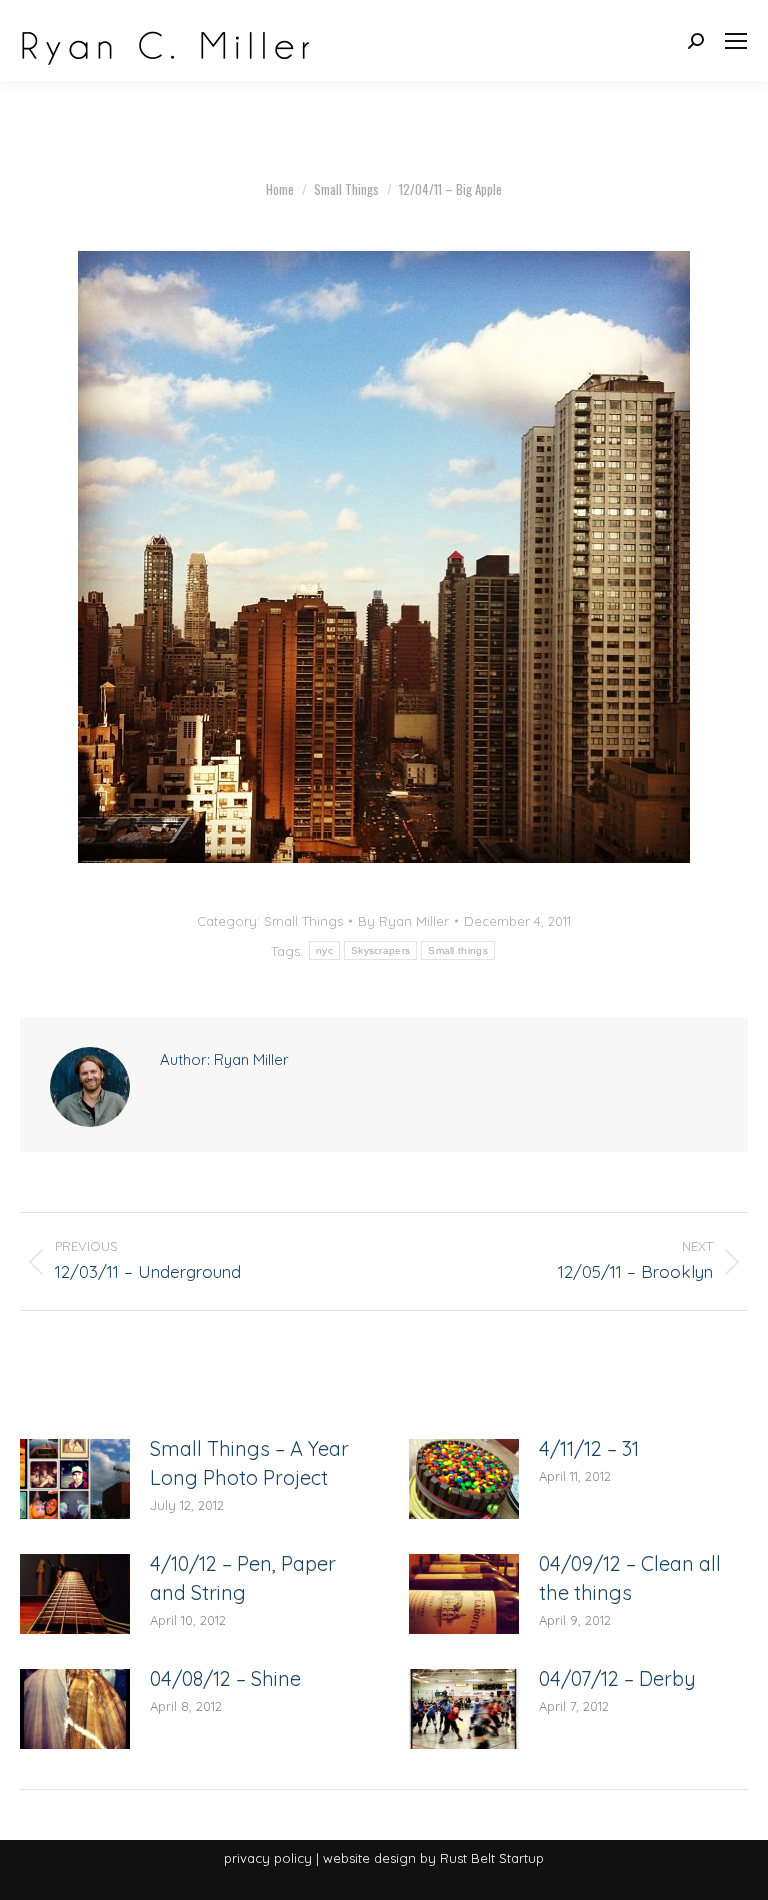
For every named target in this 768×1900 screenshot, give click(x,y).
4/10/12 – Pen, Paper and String (243, 1578)
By (403, 921)
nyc (324, 950)
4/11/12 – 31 (589, 1448)
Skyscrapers (380, 950)
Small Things (303, 921)
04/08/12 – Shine (225, 1678)
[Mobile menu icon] (736, 41)
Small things (458, 950)
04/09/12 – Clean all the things (630, 1578)
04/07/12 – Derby (617, 1678)
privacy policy (268, 1858)
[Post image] (75, 1479)
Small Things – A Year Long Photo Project (249, 1463)
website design (369, 1858)
